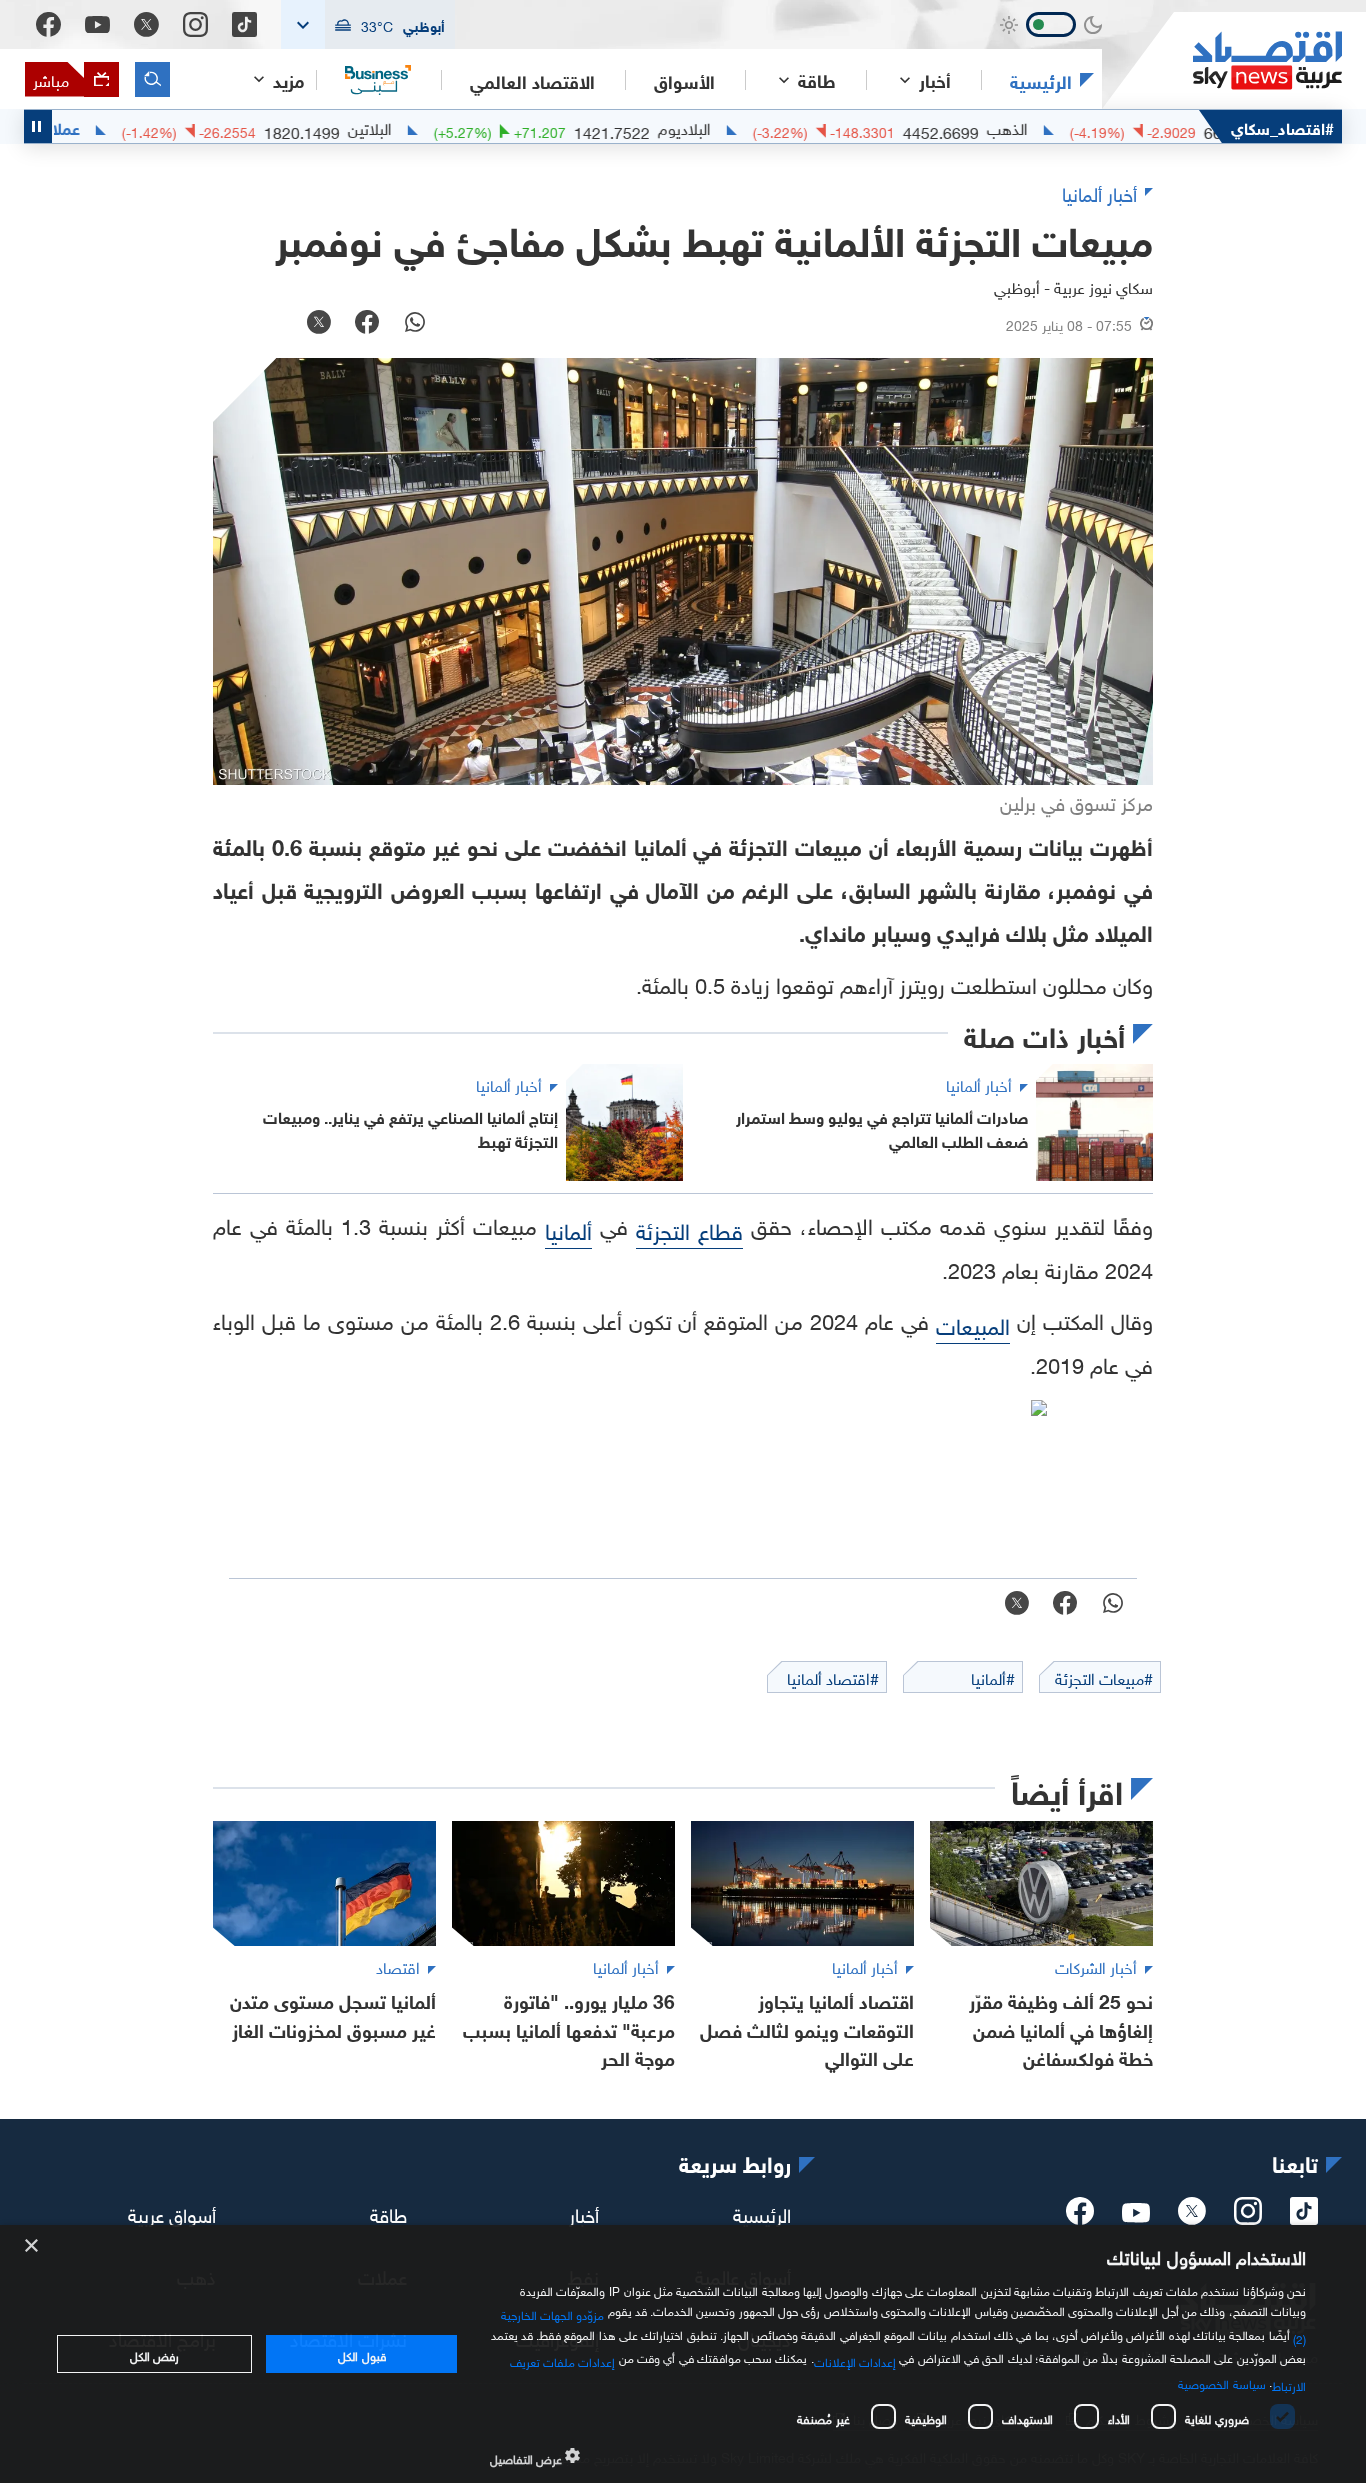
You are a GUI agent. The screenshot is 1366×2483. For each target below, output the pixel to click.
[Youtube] (97, 25)
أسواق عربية (172, 2213)
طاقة (388, 2213)
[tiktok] (1304, 2217)
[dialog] (683, 2354)
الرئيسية (1041, 80)
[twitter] (1192, 2217)
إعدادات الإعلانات (855, 2360)
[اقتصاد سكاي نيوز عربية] (1222, 60)
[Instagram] (195, 24)
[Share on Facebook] (367, 324)
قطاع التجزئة (689, 1228)
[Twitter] (146, 24)
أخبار (584, 2213)
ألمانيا (568, 1228)
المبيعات (973, 1323)
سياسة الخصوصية (1221, 2382)
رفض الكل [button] (154, 2354)
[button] (368, 24)
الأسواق (684, 80)
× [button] (32, 2246)
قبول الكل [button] (361, 2354)
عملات (116, 127)
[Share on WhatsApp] (415, 324)
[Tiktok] (244, 24)
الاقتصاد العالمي (532, 80)
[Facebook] (48, 24)
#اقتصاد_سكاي (1282, 126)
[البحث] (152, 79)
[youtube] (1136, 2215)
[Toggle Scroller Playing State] (38, 126)
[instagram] (1248, 2217)
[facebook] (1080, 2217)
